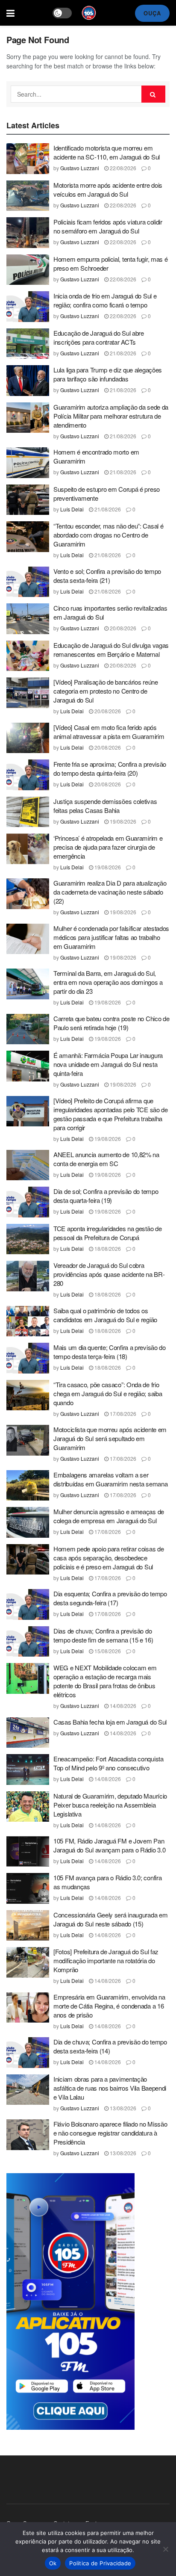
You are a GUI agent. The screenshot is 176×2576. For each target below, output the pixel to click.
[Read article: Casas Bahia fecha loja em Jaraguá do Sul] (28, 1733)
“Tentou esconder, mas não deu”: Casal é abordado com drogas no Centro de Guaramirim (108, 535)
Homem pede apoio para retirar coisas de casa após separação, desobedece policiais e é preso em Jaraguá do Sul (109, 1558)
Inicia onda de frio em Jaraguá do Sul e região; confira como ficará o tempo (105, 300)
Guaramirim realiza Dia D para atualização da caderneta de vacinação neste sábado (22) (110, 892)
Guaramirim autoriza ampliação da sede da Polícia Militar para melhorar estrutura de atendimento (111, 416)
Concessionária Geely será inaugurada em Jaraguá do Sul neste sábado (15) (110, 1919)
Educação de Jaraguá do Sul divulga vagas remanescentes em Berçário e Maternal (111, 650)
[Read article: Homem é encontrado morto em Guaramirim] (28, 463)
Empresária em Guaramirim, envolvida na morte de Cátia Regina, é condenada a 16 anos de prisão (109, 2006)
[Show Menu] (10, 13)
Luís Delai (72, 509)
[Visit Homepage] (89, 13)
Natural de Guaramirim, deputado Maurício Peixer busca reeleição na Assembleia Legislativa (110, 1805)
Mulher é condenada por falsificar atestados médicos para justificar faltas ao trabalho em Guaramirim (111, 937)
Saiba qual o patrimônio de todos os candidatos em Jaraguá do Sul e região (105, 1315)
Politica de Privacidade (100, 2563)
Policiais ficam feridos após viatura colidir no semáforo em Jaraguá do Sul (108, 226)
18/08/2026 (107, 1248)
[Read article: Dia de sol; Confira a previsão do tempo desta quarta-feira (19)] (28, 1202)
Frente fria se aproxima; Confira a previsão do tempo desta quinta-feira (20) (110, 768)
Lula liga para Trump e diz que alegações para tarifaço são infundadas (108, 374)
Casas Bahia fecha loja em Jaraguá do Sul (110, 1722)
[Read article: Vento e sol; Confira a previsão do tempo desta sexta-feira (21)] (28, 582)
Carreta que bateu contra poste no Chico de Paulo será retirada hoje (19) (111, 1023)
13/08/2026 (122, 2108)
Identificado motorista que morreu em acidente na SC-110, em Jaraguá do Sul (107, 152)
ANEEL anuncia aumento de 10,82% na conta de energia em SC (106, 1159)
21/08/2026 (122, 353)
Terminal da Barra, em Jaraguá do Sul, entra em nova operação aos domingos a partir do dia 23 (108, 982)
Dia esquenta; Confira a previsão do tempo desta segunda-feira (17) (110, 1598)
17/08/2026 (122, 1414)
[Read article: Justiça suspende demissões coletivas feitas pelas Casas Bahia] (28, 812)
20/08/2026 (122, 628)
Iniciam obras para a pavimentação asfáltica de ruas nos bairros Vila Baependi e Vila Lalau (110, 2088)
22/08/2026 (122, 168)
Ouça (152, 13)
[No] (165, 2549)
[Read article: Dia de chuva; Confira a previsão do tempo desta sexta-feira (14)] (28, 2053)
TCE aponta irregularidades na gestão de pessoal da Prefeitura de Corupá (107, 1233)
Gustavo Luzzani (80, 168)
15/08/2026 (107, 1651)
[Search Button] (153, 94)
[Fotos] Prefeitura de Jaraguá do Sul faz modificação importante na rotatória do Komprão (106, 1960)
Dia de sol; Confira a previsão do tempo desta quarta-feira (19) (106, 1196)
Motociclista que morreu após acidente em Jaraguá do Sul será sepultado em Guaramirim (110, 1438)
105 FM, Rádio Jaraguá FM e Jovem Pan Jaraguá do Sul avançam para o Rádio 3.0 (109, 1845)
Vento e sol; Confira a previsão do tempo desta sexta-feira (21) (107, 576)
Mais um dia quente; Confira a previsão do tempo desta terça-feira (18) (110, 1352)
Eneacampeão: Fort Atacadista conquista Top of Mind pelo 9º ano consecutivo (109, 1763)
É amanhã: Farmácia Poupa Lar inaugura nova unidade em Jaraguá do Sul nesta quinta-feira (108, 1064)
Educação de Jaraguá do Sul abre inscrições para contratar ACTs (99, 337)
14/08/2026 (122, 1706)
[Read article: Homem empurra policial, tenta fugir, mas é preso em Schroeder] (28, 270)
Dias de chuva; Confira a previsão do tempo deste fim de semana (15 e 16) (103, 1635)
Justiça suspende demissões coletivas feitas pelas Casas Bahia (105, 806)
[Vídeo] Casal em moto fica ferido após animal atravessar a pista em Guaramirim (109, 732)
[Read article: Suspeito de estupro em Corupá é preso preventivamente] (28, 500)
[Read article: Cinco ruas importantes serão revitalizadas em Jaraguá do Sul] (28, 619)
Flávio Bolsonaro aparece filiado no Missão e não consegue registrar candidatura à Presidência (110, 2133)
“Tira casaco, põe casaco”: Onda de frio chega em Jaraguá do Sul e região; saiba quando (108, 1393)
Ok (53, 2563)
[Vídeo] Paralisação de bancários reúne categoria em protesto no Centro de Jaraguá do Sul (106, 691)
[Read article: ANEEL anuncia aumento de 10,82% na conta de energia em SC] (28, 1165)
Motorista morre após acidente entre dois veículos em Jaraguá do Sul (108, 189)
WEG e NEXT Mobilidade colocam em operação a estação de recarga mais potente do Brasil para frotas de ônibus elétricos (105, 1681)
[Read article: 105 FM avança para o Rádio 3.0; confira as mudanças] (28, 1888)
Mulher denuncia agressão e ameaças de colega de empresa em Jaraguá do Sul (109, 1516)
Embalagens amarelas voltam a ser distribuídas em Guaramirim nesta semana (110, 1479)
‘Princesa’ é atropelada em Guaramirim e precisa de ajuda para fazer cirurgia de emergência (108, 847)
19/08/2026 (122, 821)
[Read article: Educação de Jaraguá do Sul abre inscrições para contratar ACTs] (28, 344)
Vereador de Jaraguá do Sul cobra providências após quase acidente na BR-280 (109, 1274)
